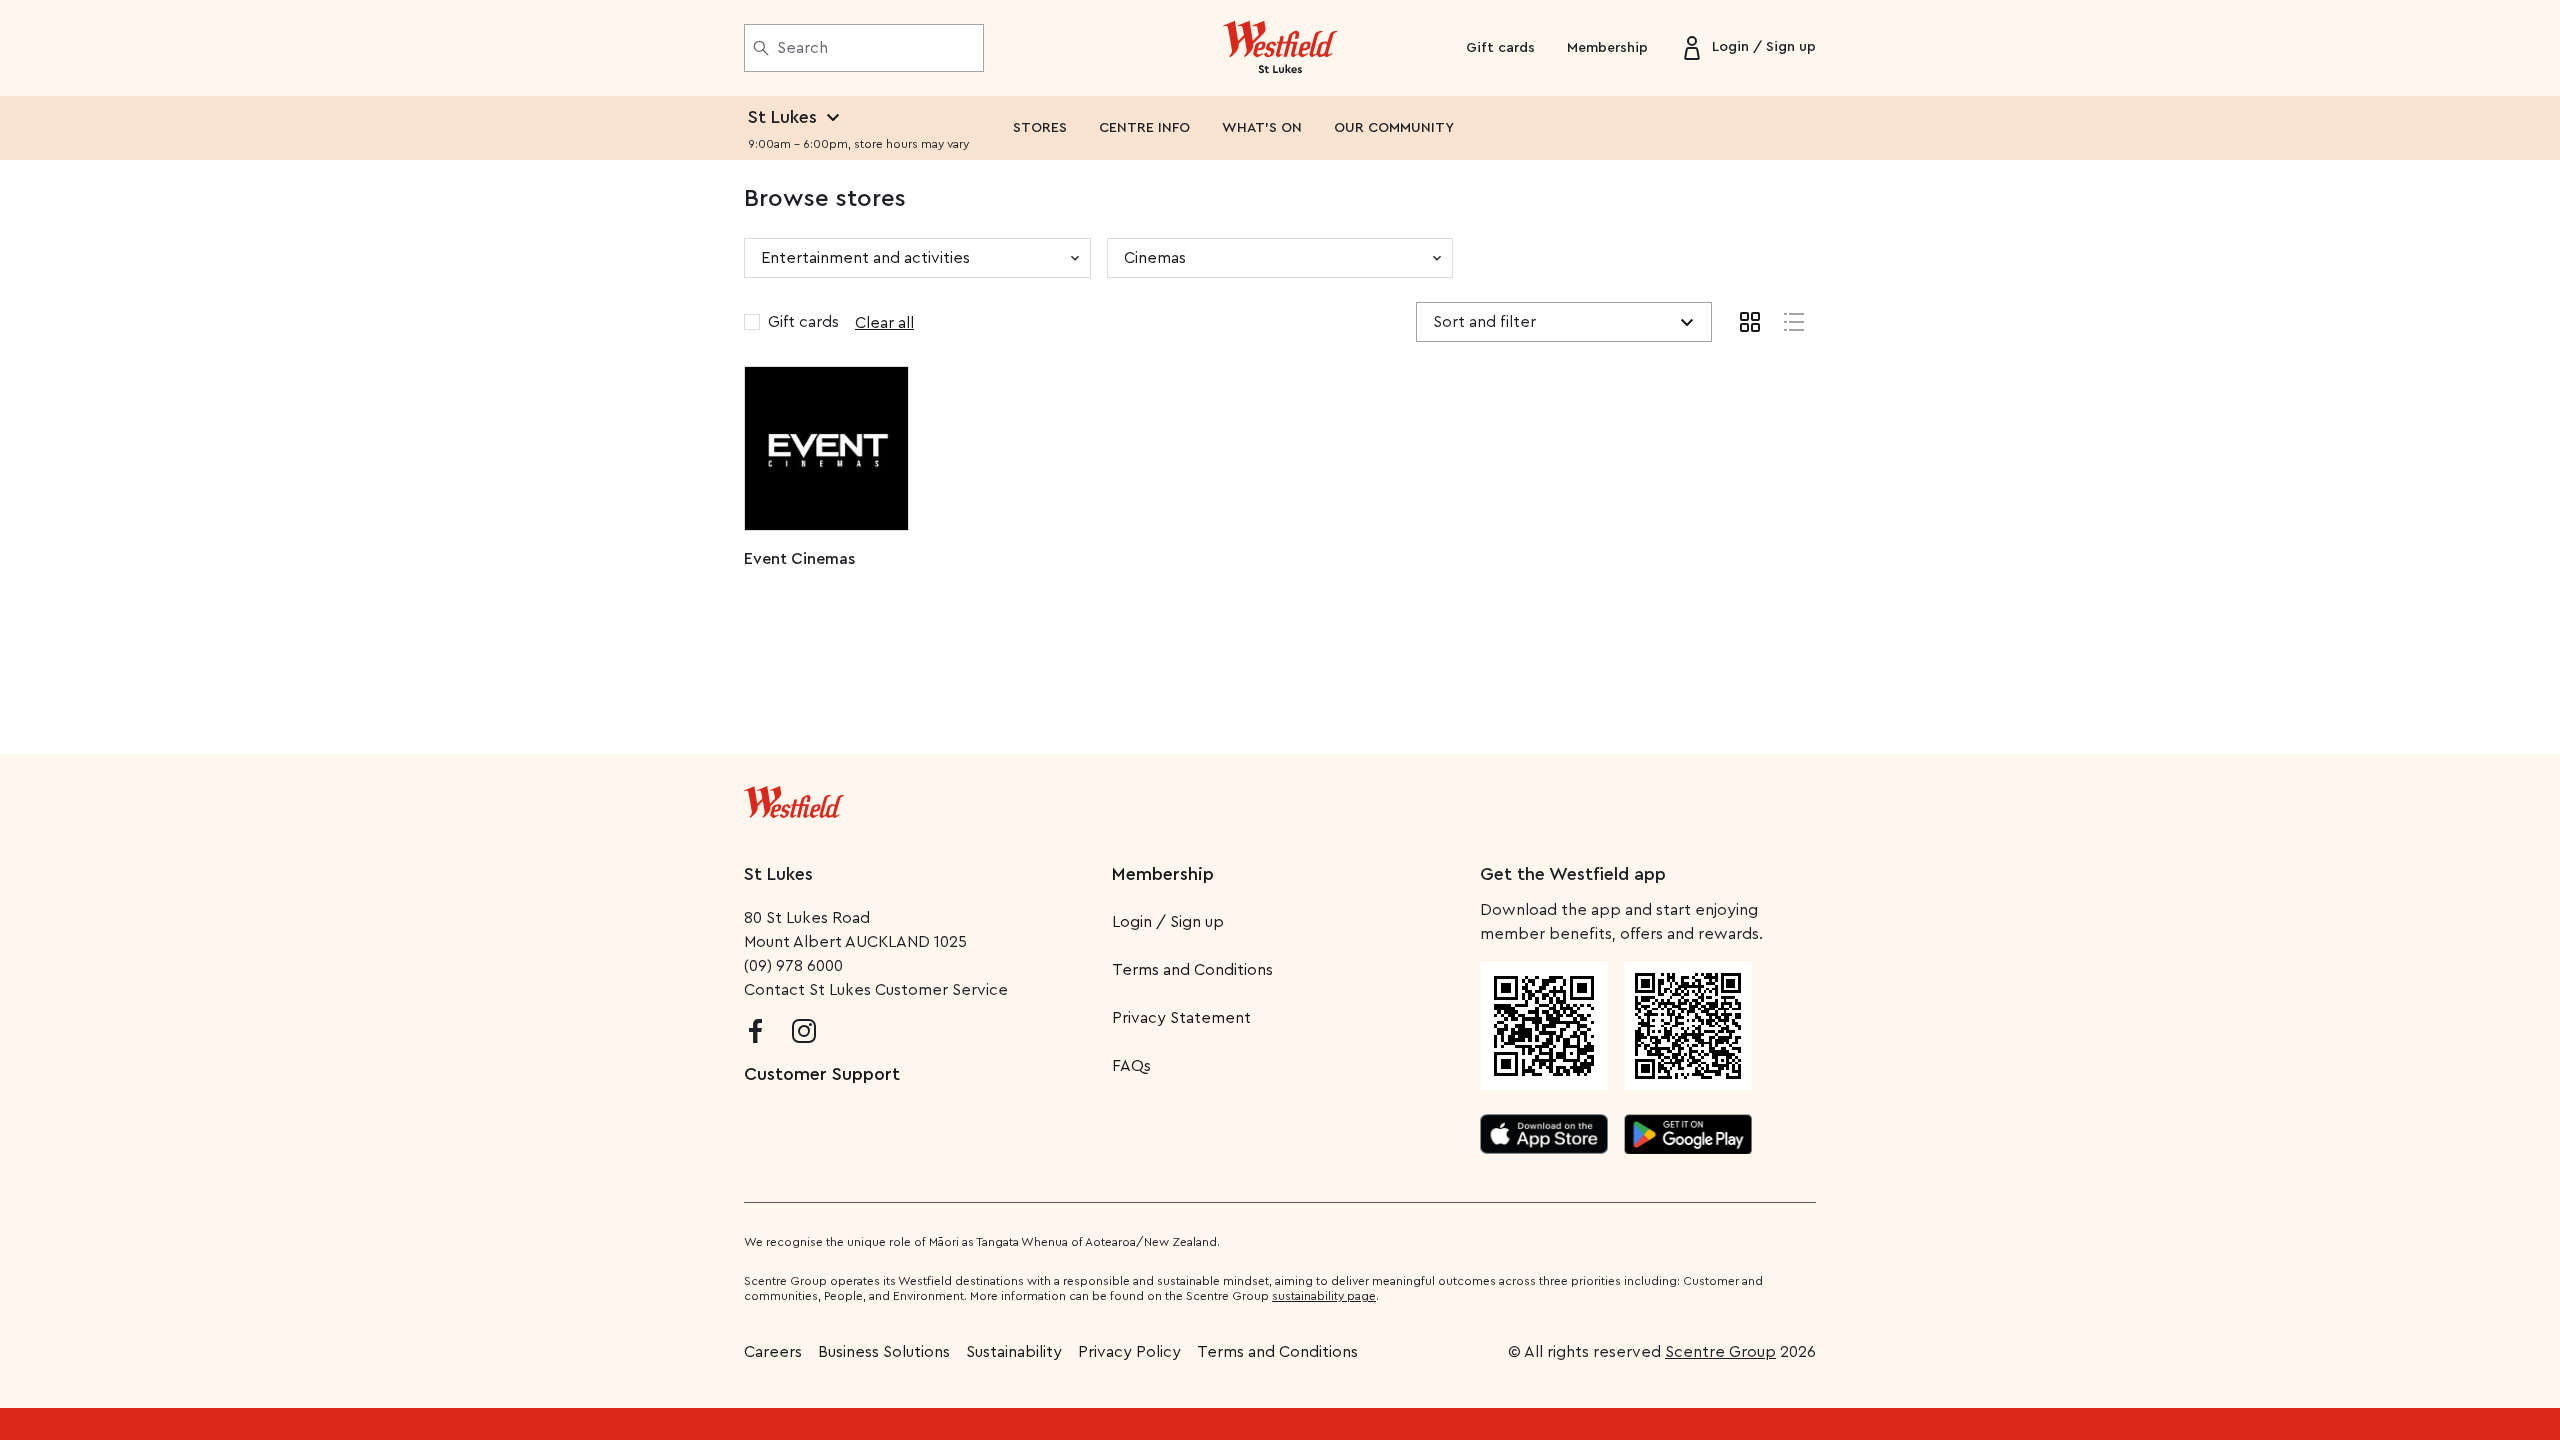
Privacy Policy (1129, 1352)
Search (802, 48)
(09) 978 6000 (793, 966)
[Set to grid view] (1750, 322)
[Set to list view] (1794, 322)
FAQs (1131, 1066)
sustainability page (1324, 1296)
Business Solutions (884, 1352)
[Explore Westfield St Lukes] (1280, 48)
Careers (773, 1352)
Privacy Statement (1181, 1018)
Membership (1607, 48)
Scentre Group (1720, 1352)
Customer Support (822, 1074)
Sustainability (1014, 1352)
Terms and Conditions (1192, 970)
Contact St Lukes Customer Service (876, 990)
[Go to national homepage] (794, 798)
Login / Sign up (1168, 922)
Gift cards (1500, 48)
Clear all (884, 323)
